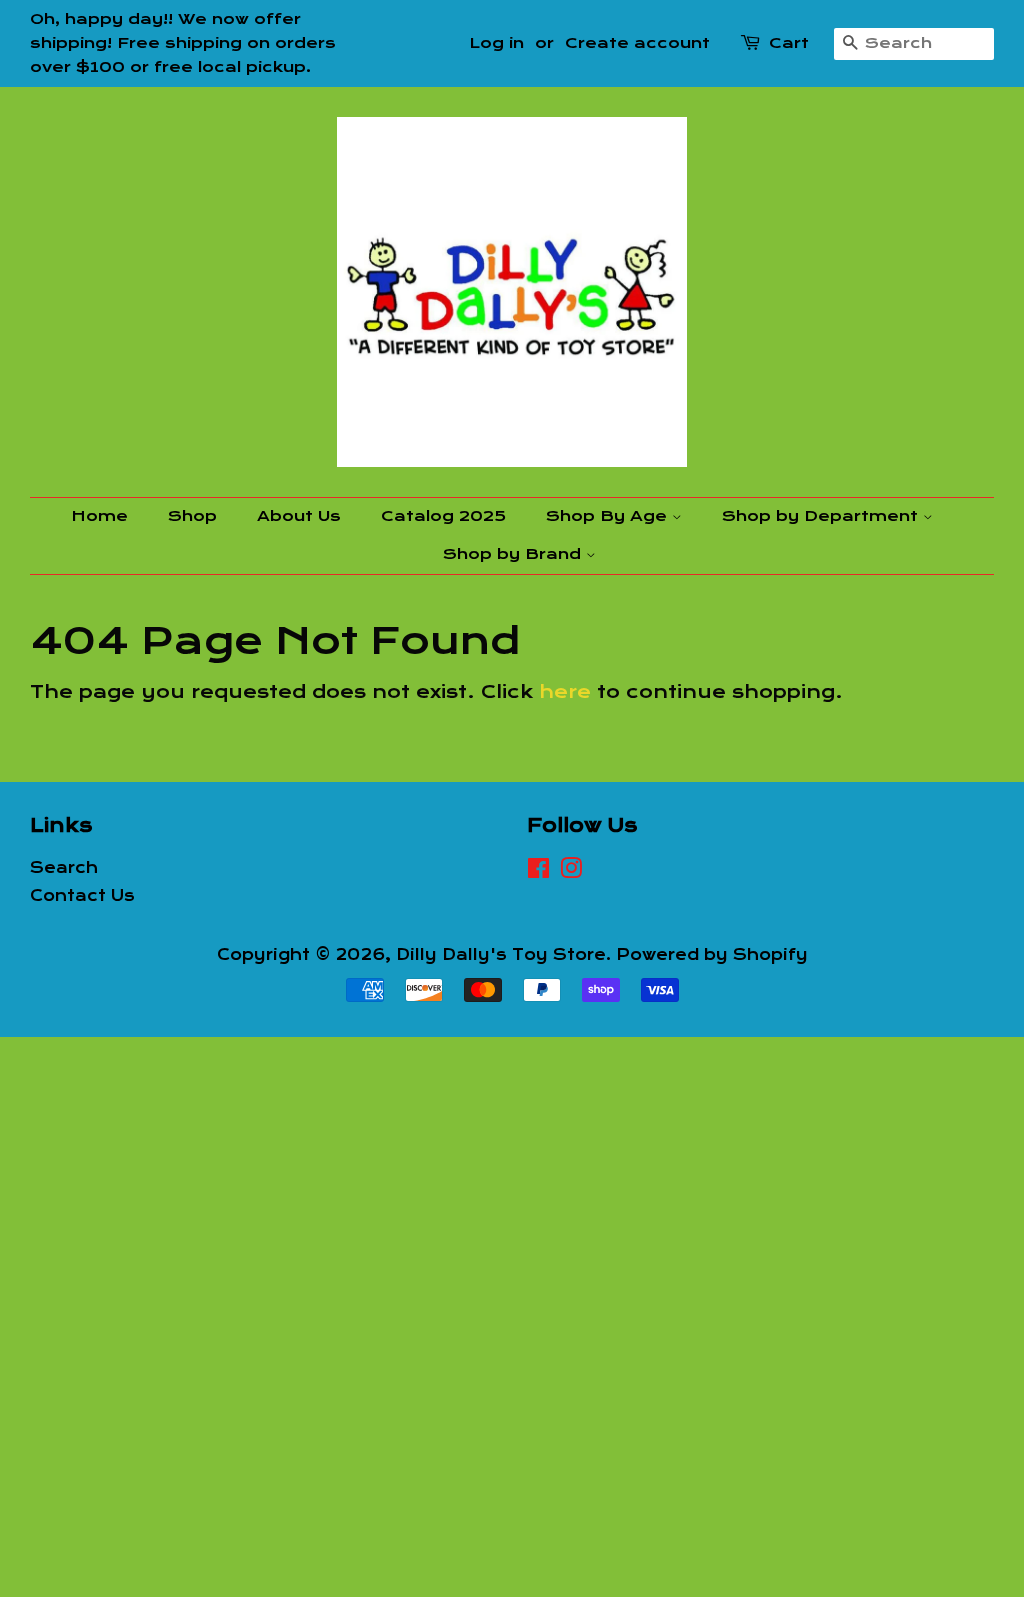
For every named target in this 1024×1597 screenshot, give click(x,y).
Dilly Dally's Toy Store (501, 955)
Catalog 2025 (443, 516)
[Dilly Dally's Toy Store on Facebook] (538, 872)
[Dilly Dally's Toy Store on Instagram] (571, 872)
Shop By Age (609, 516)
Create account (637, 43)
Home (99, 516)
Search (64, 868)
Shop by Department (822, 516)
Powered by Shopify (712, 955)
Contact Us (82, 896)
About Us (299, 516)
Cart (789, 43)
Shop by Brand (514, 554)
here (565, 692)
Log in (496, 43)
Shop (192, 516)
